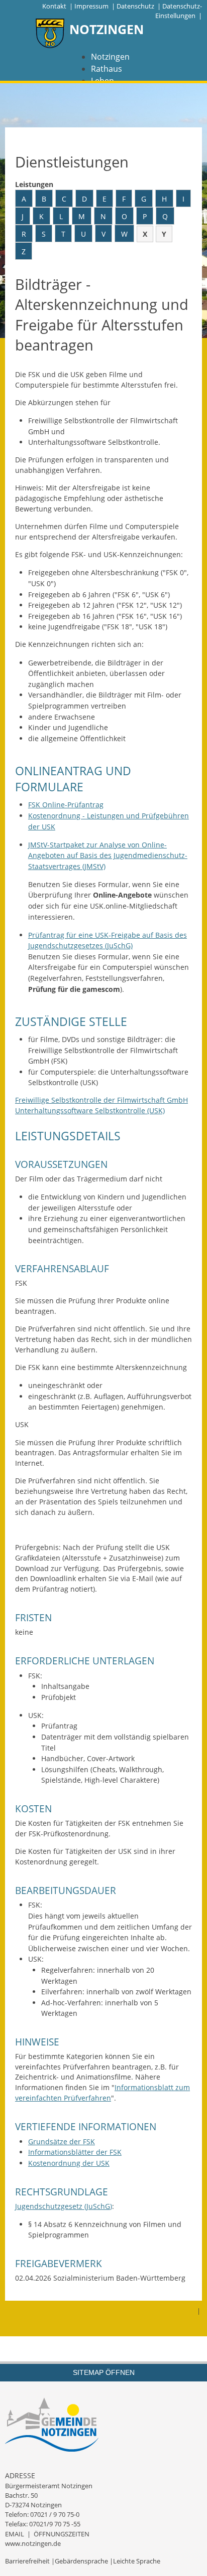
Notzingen (110, 57)
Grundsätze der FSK (62, 2141)
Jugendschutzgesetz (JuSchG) (64, 2206)
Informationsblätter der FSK (75, 2152)
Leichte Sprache (137, 2561)
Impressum (91, 6)
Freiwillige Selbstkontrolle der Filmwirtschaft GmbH (101, 1100)
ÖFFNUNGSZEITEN (62, 2534)
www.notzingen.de (33, 2543)
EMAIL (15, 2534)
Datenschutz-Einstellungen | (179, 11)
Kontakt (54, 6)
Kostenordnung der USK (69, 2163)
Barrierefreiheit (27, 2561)
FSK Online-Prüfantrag (66, 805)
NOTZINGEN (107, 29)
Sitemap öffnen (104, 2372)
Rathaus (107, 69)
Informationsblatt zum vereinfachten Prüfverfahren (102, 2093)
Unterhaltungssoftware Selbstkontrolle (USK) (90, 1110)
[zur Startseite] (50, 34)
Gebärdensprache (81, 2561)
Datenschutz (135, 6)
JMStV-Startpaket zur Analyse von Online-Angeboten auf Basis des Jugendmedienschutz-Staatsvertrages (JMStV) (108, 855)
